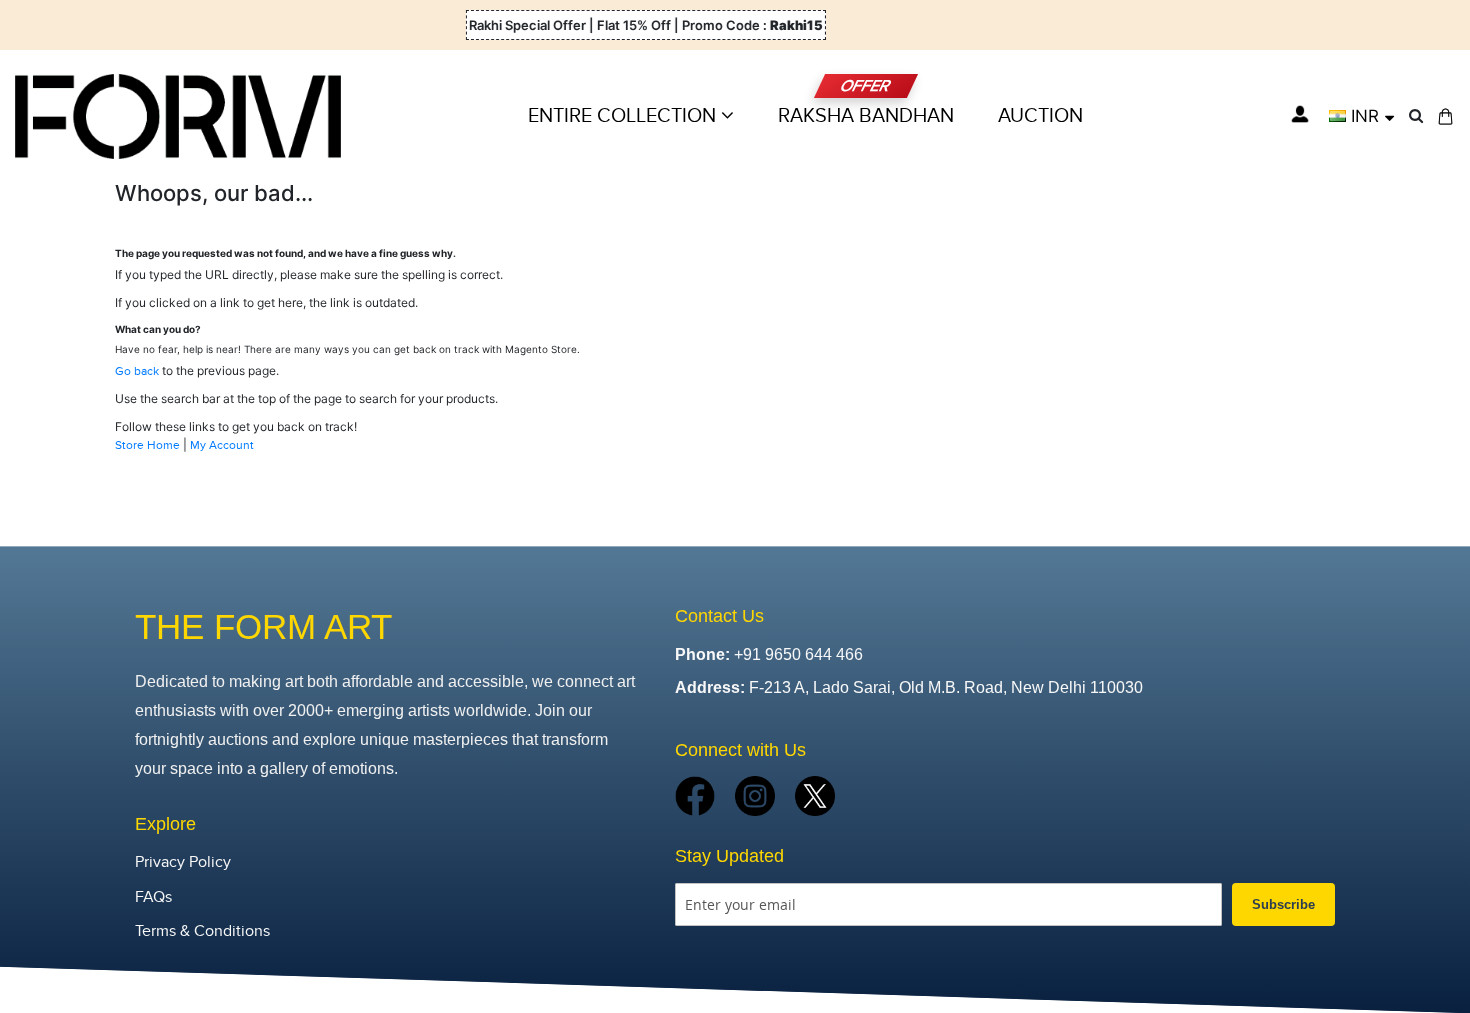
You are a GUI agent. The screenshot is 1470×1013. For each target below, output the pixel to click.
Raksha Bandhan (866, 116)
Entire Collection (624, 116)
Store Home (147, 445)
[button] (1361, 116)
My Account (222, 445)
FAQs (153, 897)
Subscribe (1283, 904)
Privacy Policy (183, 862)
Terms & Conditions (202, 931)
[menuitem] (1040, 116)
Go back (137, 371)
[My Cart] (1445, 116)
